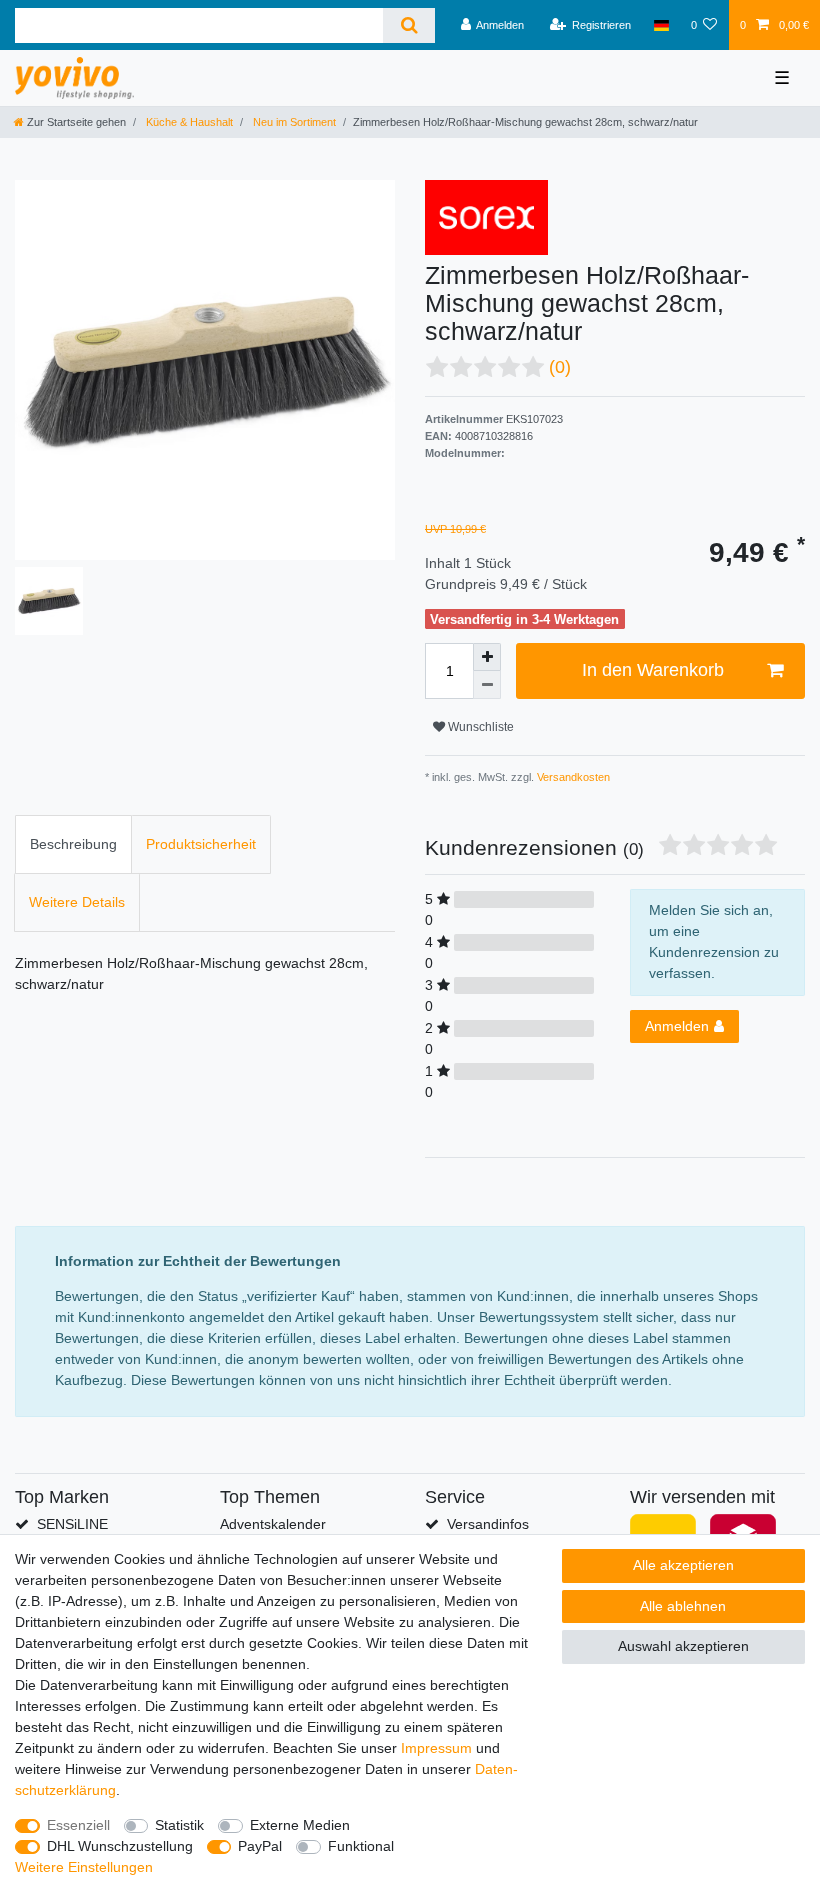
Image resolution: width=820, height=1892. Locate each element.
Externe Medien (300, 1825)
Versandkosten (572, 777)
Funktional (361, 1846)
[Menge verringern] (487, 685)
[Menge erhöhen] (487, 657)
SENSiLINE (72, 1524)
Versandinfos (488, 1524)
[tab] (73, 844)
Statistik (179, 1825)
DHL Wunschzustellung (120, 1846)
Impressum (436, 1748)
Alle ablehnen (683, 1606)
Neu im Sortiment (293, 122)
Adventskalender (273, 1524)
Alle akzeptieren (683, 1565)
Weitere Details (77, 902)
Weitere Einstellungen (84, 1867)
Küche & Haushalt (188, 122)
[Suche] (408, 25)
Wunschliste (479, 727)
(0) (560, 367)
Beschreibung (73, 844)
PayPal (260, 1846)
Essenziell (78, 1825)
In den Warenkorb (653, 670)
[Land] (660, 25)
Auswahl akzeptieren (683, 1646)
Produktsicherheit (201, 844)
